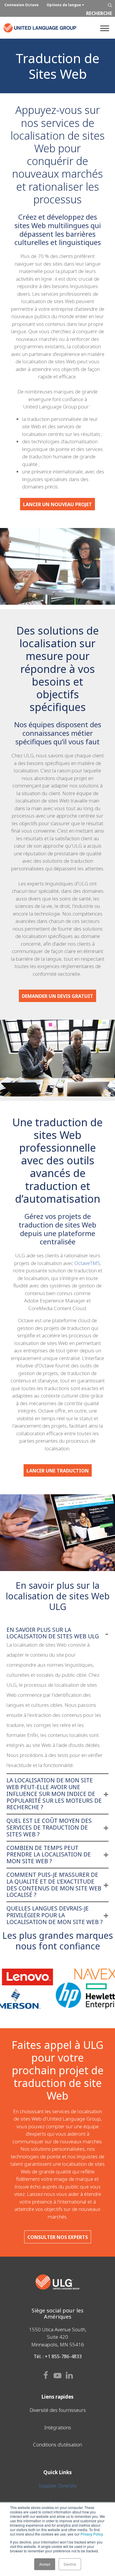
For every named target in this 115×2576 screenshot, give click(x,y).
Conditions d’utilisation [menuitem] (57, 2445)
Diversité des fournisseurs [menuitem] (58, 2410)
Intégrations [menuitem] (58, 2427)
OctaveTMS (87, 1263)
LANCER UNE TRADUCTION (58, 1471)
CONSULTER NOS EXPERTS (58, 2237)
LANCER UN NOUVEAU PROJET (57, 504)
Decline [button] (70, 2564)
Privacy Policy (92, 2534)
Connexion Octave (22, 5)
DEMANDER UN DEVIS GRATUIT (57, 996)
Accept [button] (45, 2564)
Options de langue (64, 5)
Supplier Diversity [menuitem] (58, 2486)
